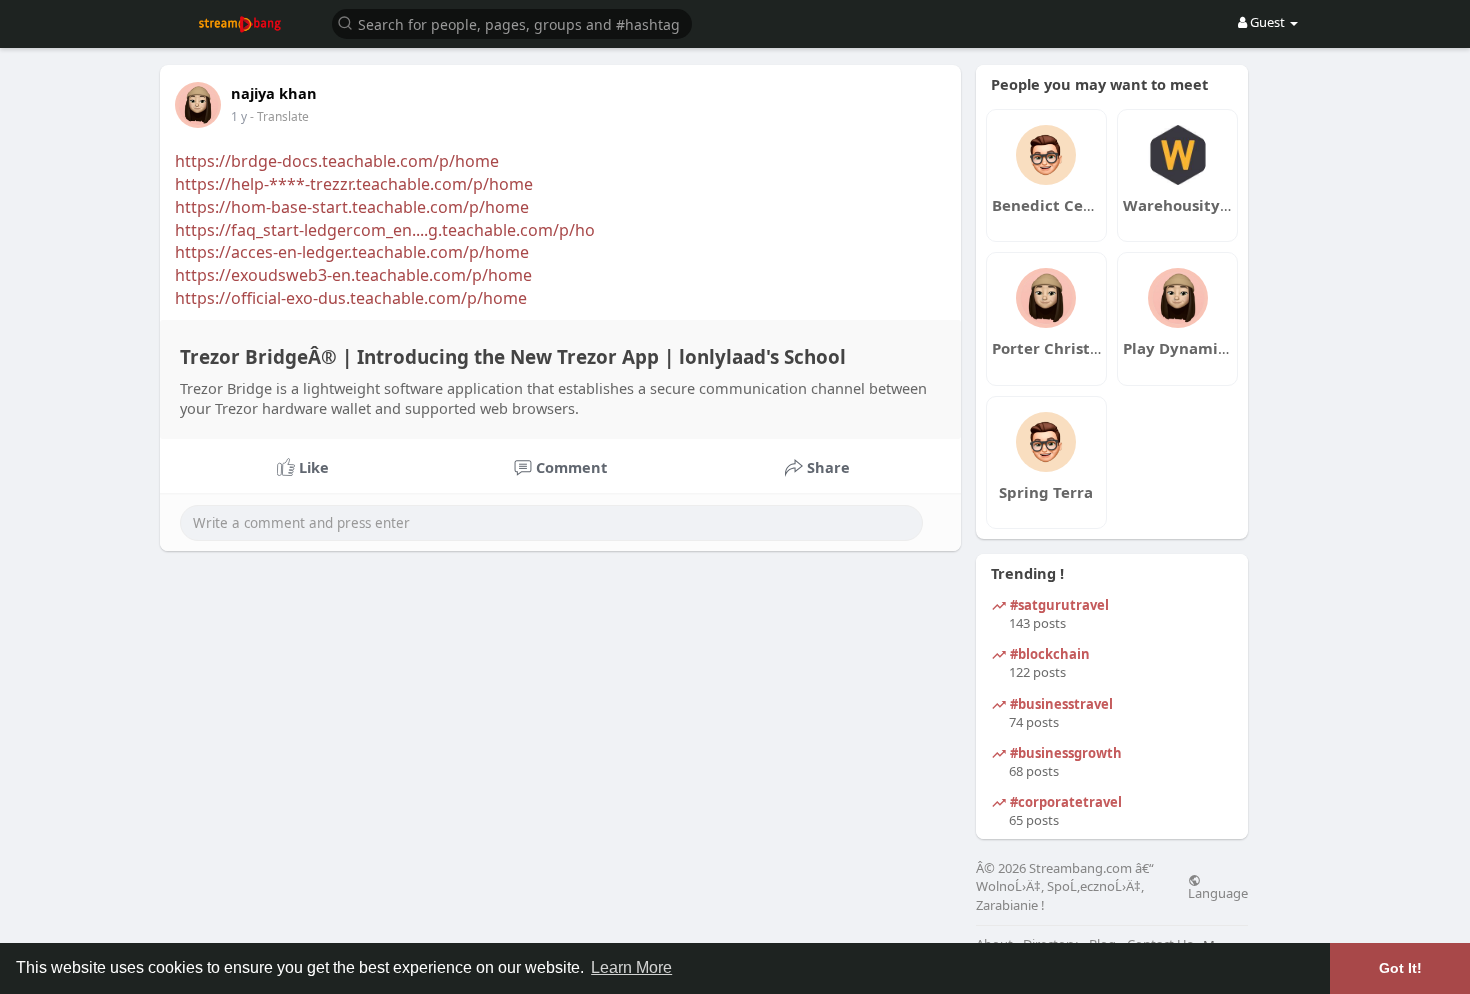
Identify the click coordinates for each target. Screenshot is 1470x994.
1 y (239, 116)
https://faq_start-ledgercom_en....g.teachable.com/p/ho (385, 230)
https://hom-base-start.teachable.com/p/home (352, 207)
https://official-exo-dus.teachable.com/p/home (351, 298)
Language (1218, 892)
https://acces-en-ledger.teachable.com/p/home (352, 252)
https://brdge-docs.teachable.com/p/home (337, 161)
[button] (512, 22)
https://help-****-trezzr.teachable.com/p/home (354, 184)
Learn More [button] (631, 967)
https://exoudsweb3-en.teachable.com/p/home (353, 275)
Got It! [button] (1400, 968)
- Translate (279, 116)
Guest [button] (1267, 22)
